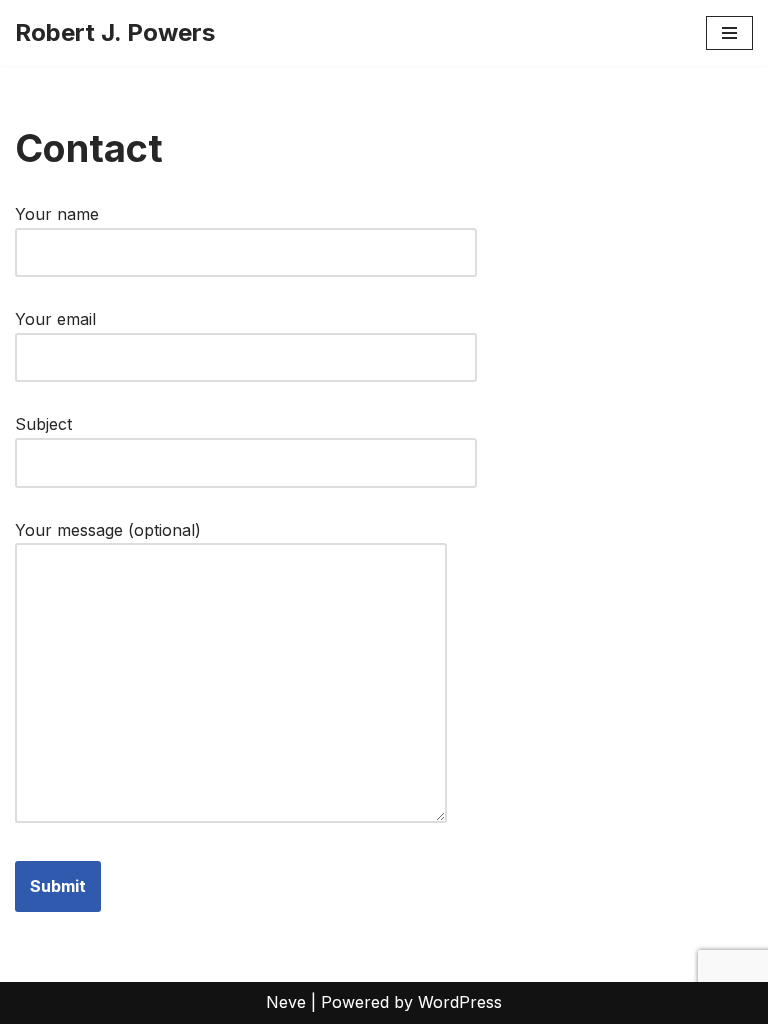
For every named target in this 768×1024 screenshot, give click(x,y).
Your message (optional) (108, 530)
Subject (43, 424)
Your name (57, 214)
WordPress (460, 1002)
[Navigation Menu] (729, 33)
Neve (286, 1002)
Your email (55, 319)
